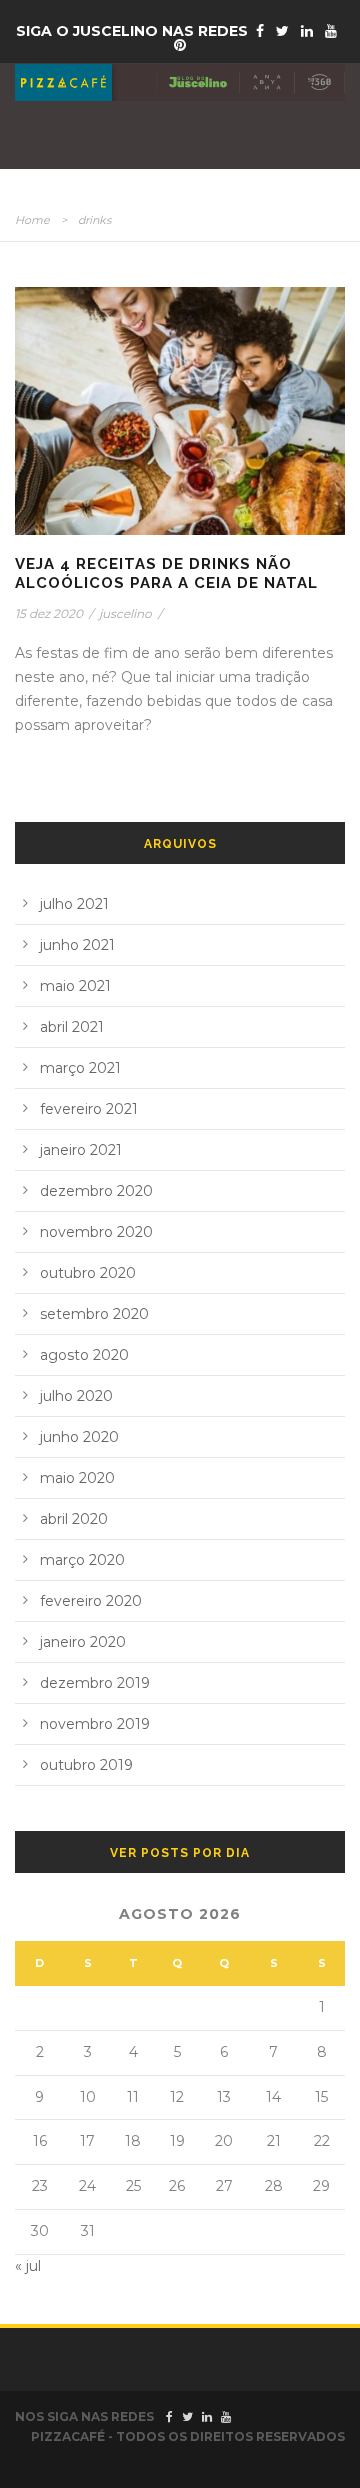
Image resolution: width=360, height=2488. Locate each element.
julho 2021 (74, 904)
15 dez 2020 (49, 613)
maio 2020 (77, 1478)
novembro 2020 (96, 1232)
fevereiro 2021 (89, 1109)
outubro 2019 (86, 1765)
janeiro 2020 (83, 1642)
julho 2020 (76, 1396)
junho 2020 (79, 1437)
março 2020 (82, 1560)
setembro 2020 (94, 1314)
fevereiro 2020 (91, 1601)
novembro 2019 (95, 1724)
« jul (28, 2266)
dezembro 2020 (96, 1191)
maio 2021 (75, 986)
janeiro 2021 (81, 1150)
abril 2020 (74, 1519)
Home (32, 220)
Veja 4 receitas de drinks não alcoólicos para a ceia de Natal (166, 574)
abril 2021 (72, 1027)
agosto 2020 (84, 1355)
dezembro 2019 (95, 1683)
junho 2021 (77, 945)
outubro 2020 (88, 1273)
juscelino (125, 613)
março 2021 (80, 1068)
